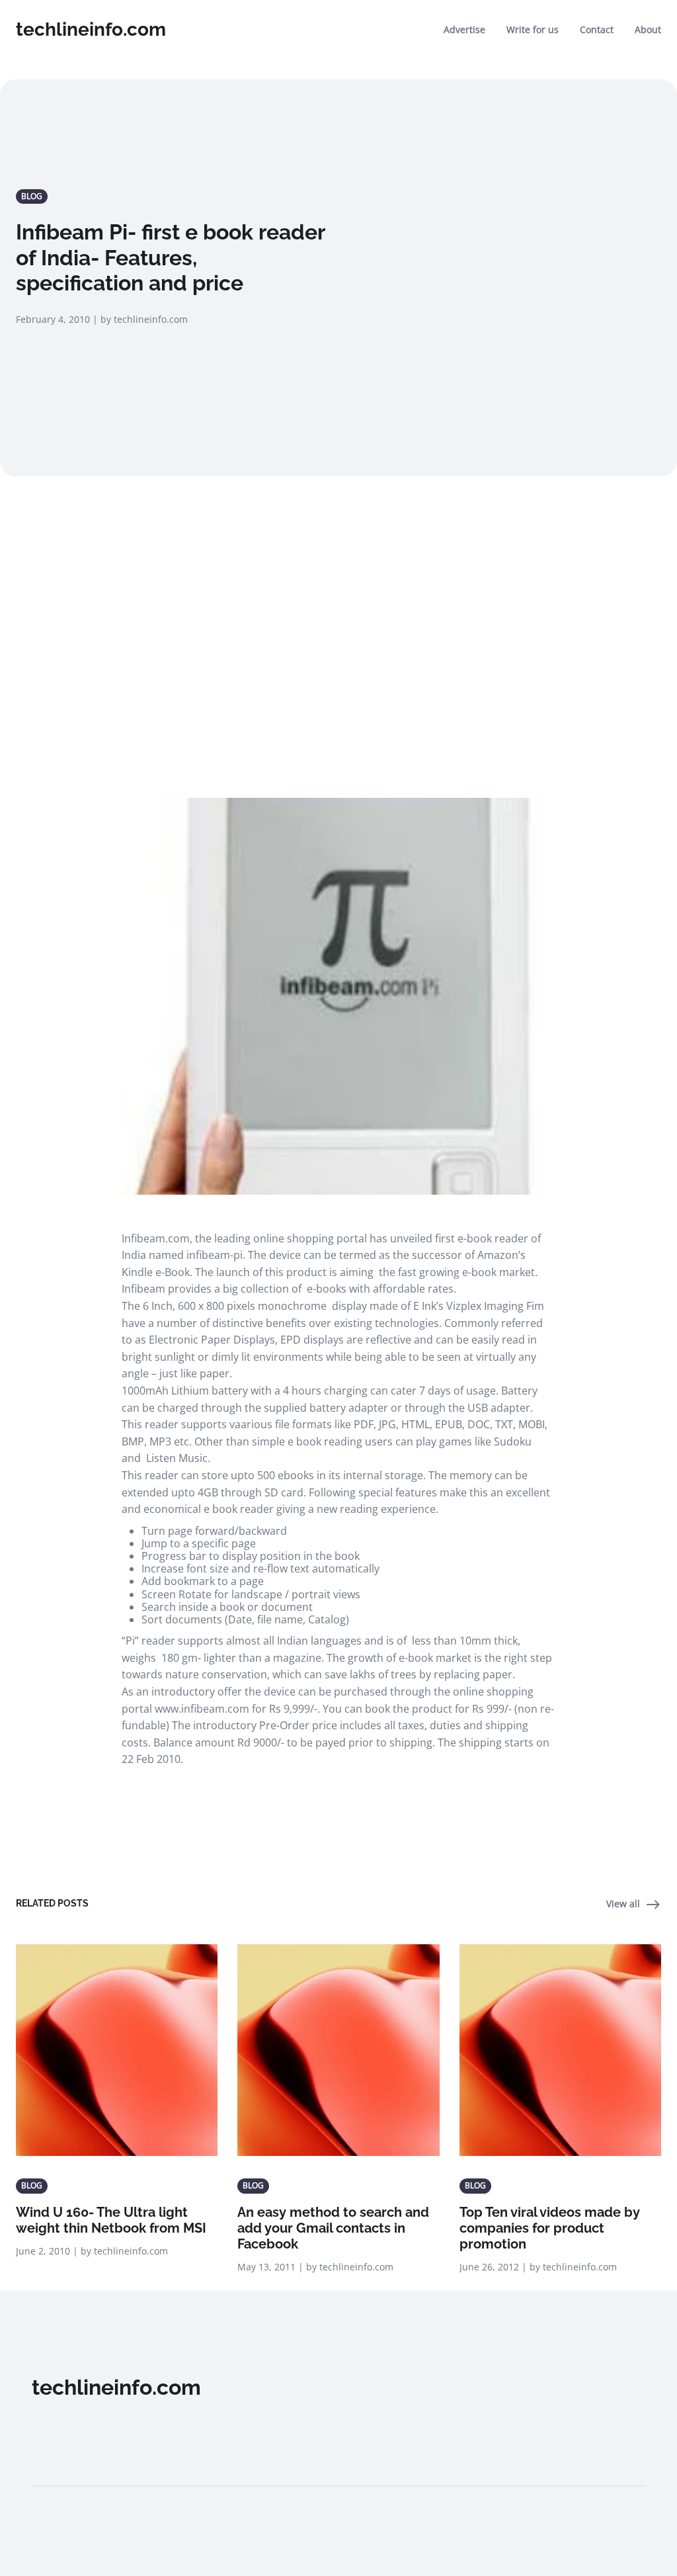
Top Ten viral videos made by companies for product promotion (550, 2228)
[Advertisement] (338, 611)
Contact (597, 29)
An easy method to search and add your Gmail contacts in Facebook (333, 2228)
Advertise (464, 29)
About (648, 29)
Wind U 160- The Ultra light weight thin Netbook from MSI (111, 2220)
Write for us (533, 29)
